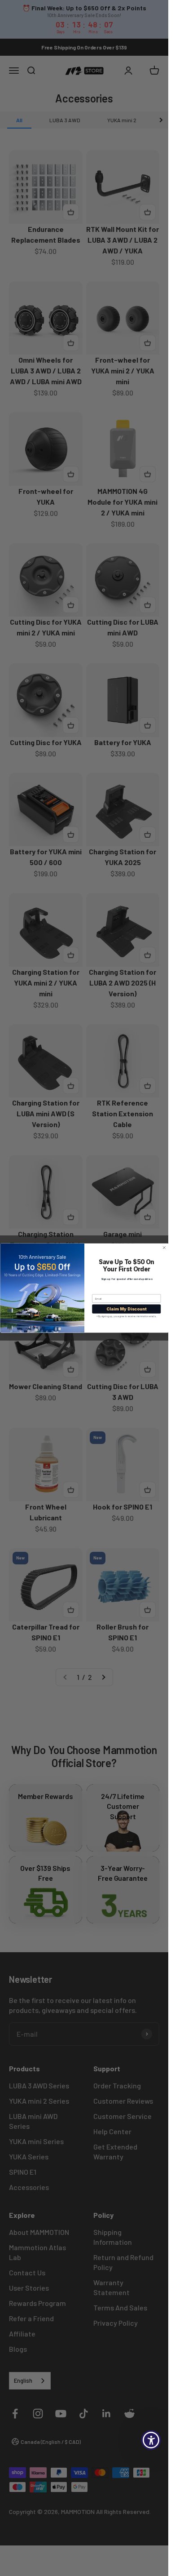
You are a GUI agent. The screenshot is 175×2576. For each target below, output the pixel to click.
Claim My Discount (126, 1309)
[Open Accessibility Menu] (151, 2440)
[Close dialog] (164, 1248)
